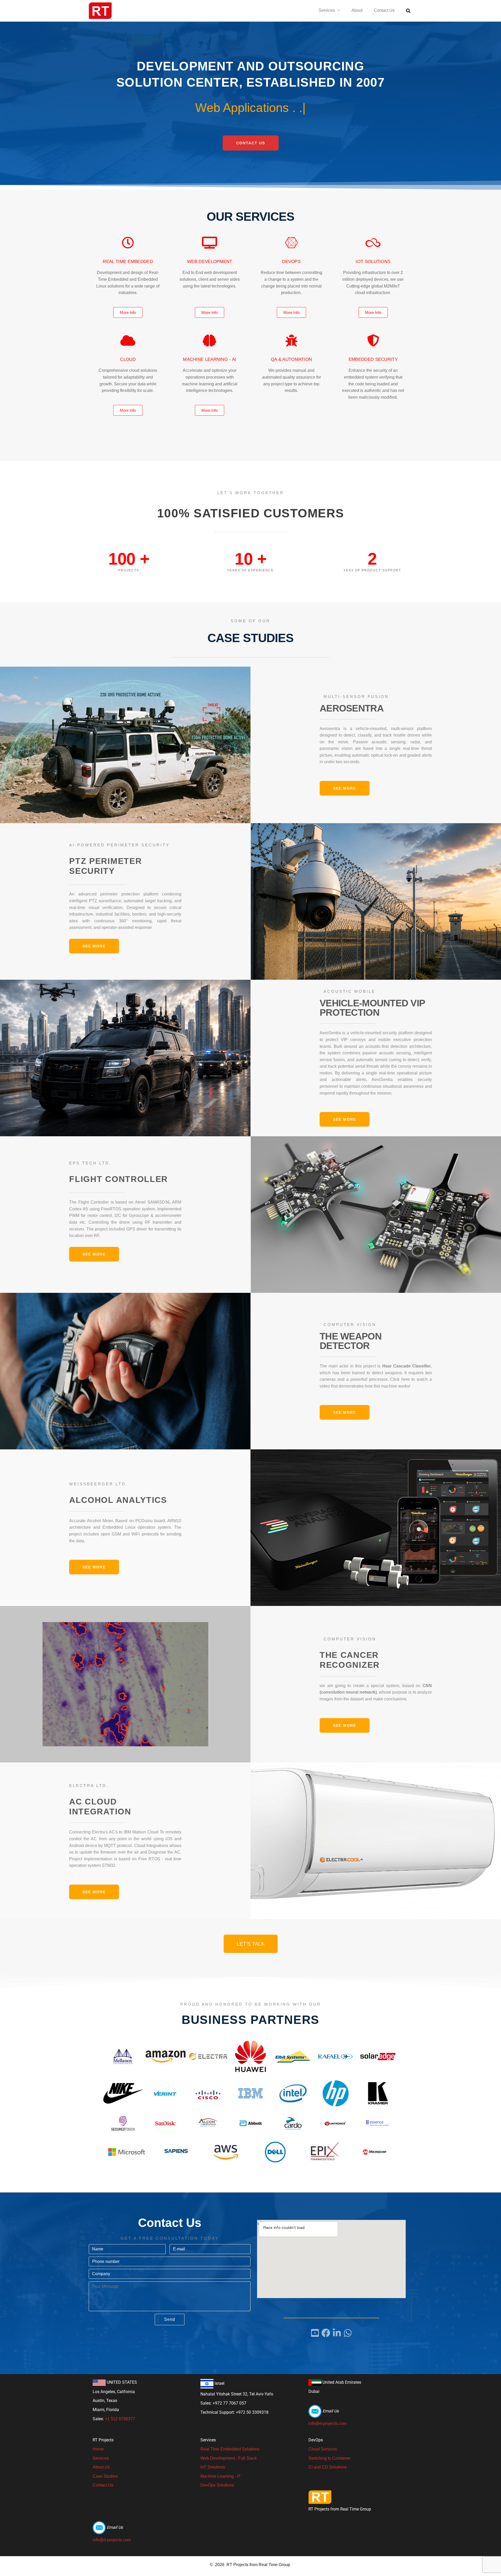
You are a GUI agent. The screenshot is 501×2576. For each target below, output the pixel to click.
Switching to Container (329, 2458)
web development (210, 262)
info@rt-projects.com (327, 2423)
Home (98, 2449)
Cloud (128, 359)
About (357, 10)
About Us (101, 2467)
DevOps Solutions (217, 2485)
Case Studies (105, 2476)
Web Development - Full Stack (229, 2458)
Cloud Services (323, 2449)
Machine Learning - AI (210, 359)
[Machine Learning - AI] (210, 340)
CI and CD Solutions (327, 2467)
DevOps (291, 262)
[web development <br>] (210, 243)
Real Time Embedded (128, 262)
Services (327, 10)
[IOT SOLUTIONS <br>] (373, 243)
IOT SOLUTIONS (373, 262)
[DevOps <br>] (291, 243)
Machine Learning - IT (221, 2476)
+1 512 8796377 (120, 2419)
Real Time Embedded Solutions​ (230, 2449)
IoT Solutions (213, 2467)
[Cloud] (128, 340)
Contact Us (384, 10)
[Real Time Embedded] (128, 243)
